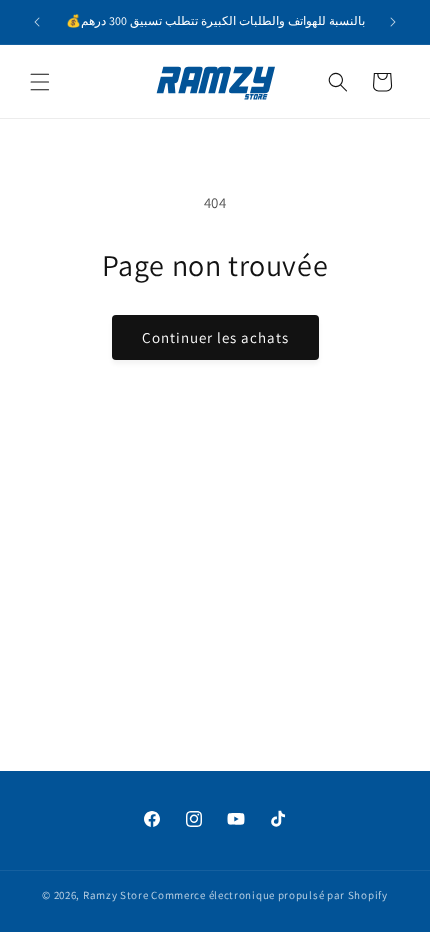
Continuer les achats (215, 337)
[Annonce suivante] (393, 22)
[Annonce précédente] (37, 22)
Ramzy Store (116, 895)
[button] (40, 82)
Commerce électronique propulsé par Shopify (269, 895)
